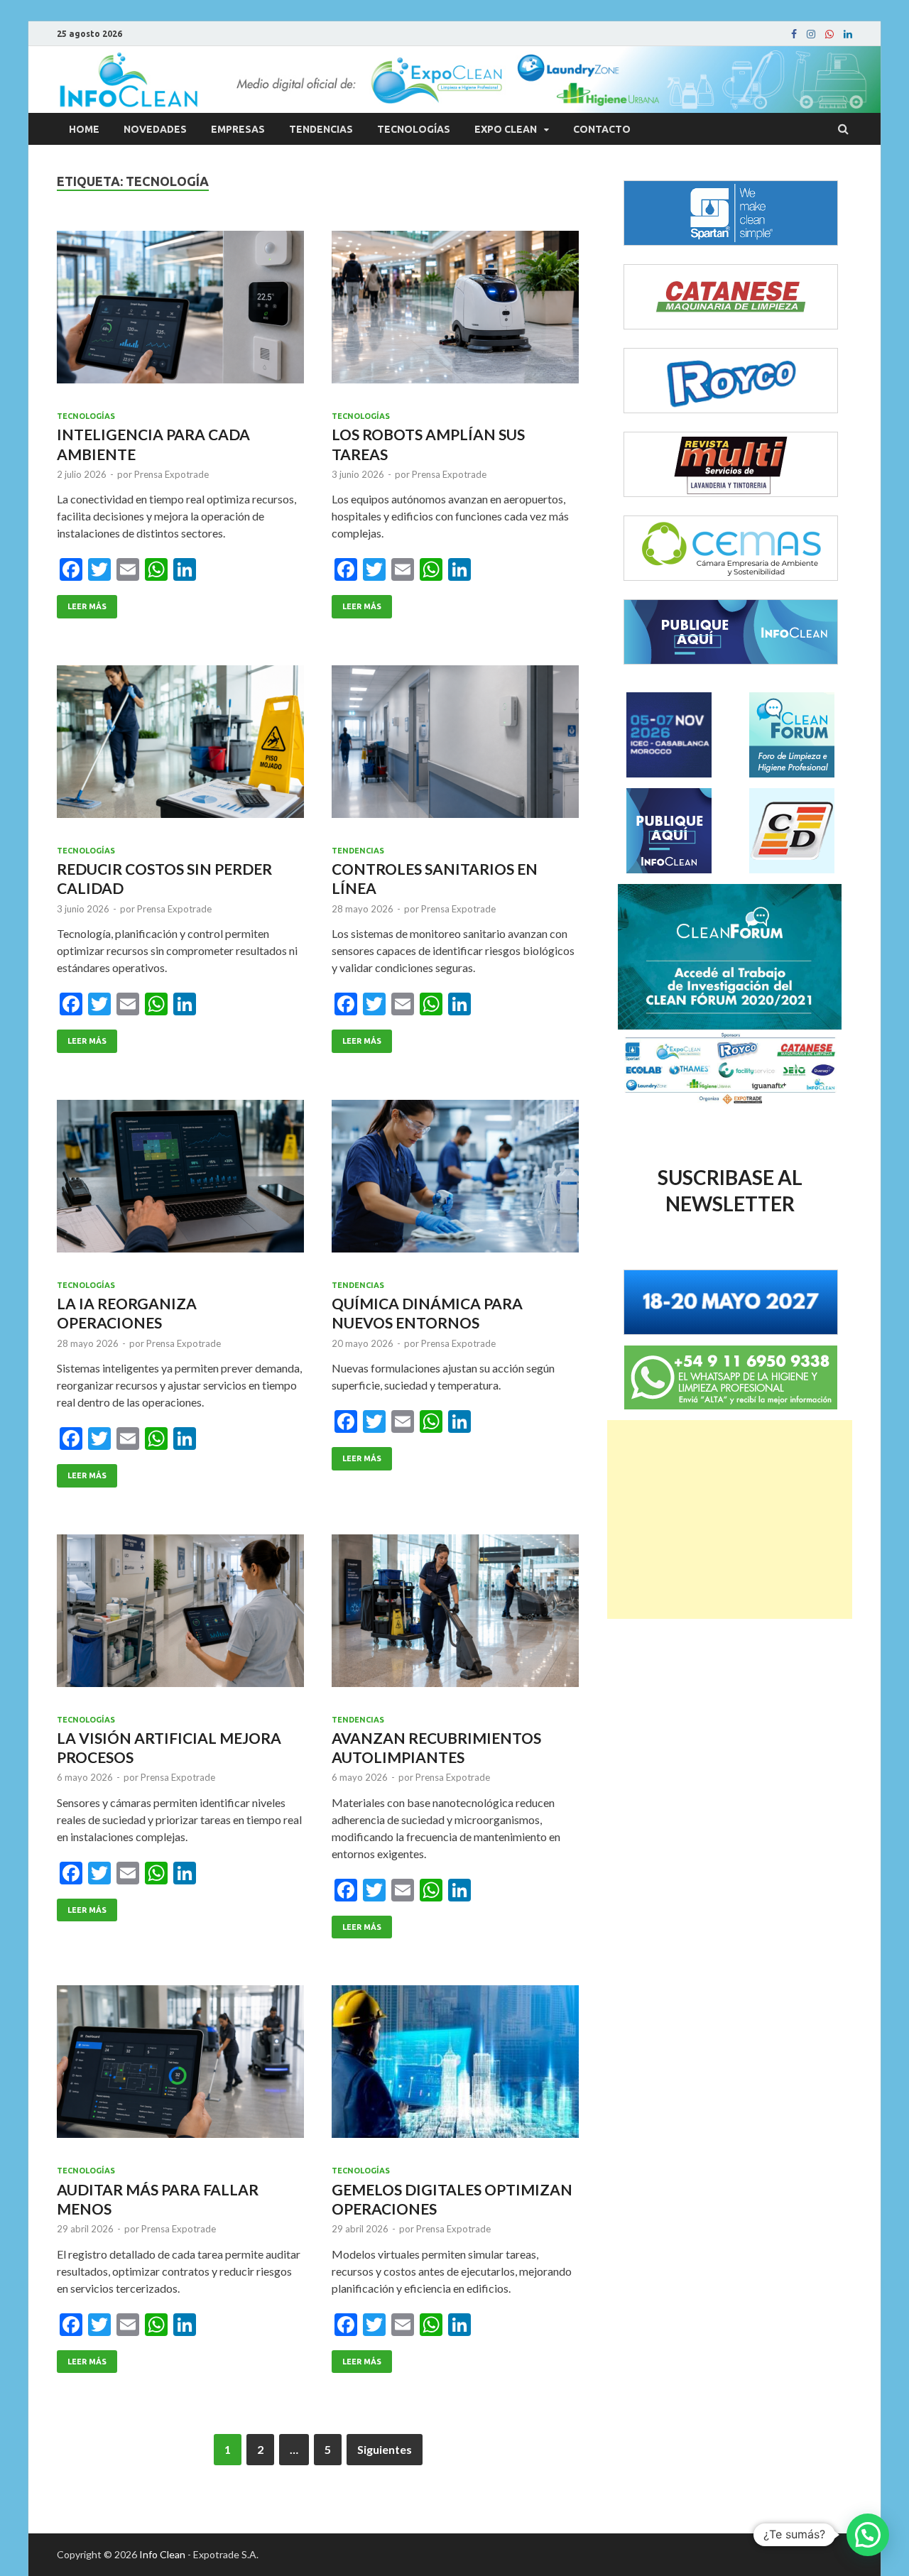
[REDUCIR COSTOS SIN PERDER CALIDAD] (180, 747)
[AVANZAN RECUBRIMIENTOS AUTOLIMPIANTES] (455, 1616)
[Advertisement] (730, 1519)
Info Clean (162, 2554)
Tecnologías (414, 129)
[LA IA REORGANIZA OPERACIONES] (180, 1182)
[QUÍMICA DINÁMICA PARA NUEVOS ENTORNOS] (455, 1182)
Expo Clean (506, 129)
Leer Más (87, 606)
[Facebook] (794, 34)
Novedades (155, 129)
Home (84, 129)
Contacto (602, 129)
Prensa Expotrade (172, 474)
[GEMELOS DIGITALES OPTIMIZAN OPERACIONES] (455, 2067)
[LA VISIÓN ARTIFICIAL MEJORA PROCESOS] (180, 1616)
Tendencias (321, 129)
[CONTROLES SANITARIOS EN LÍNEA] (455, 747)
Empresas (238, 129)
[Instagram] (811, 34)
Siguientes (385, 2449)
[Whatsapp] (829, 34)
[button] (868, 2535)
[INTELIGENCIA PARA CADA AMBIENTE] (180, 313)
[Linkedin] (848, 34)
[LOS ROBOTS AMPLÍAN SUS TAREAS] (455, 313)
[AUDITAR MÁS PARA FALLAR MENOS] (180, 2067)
